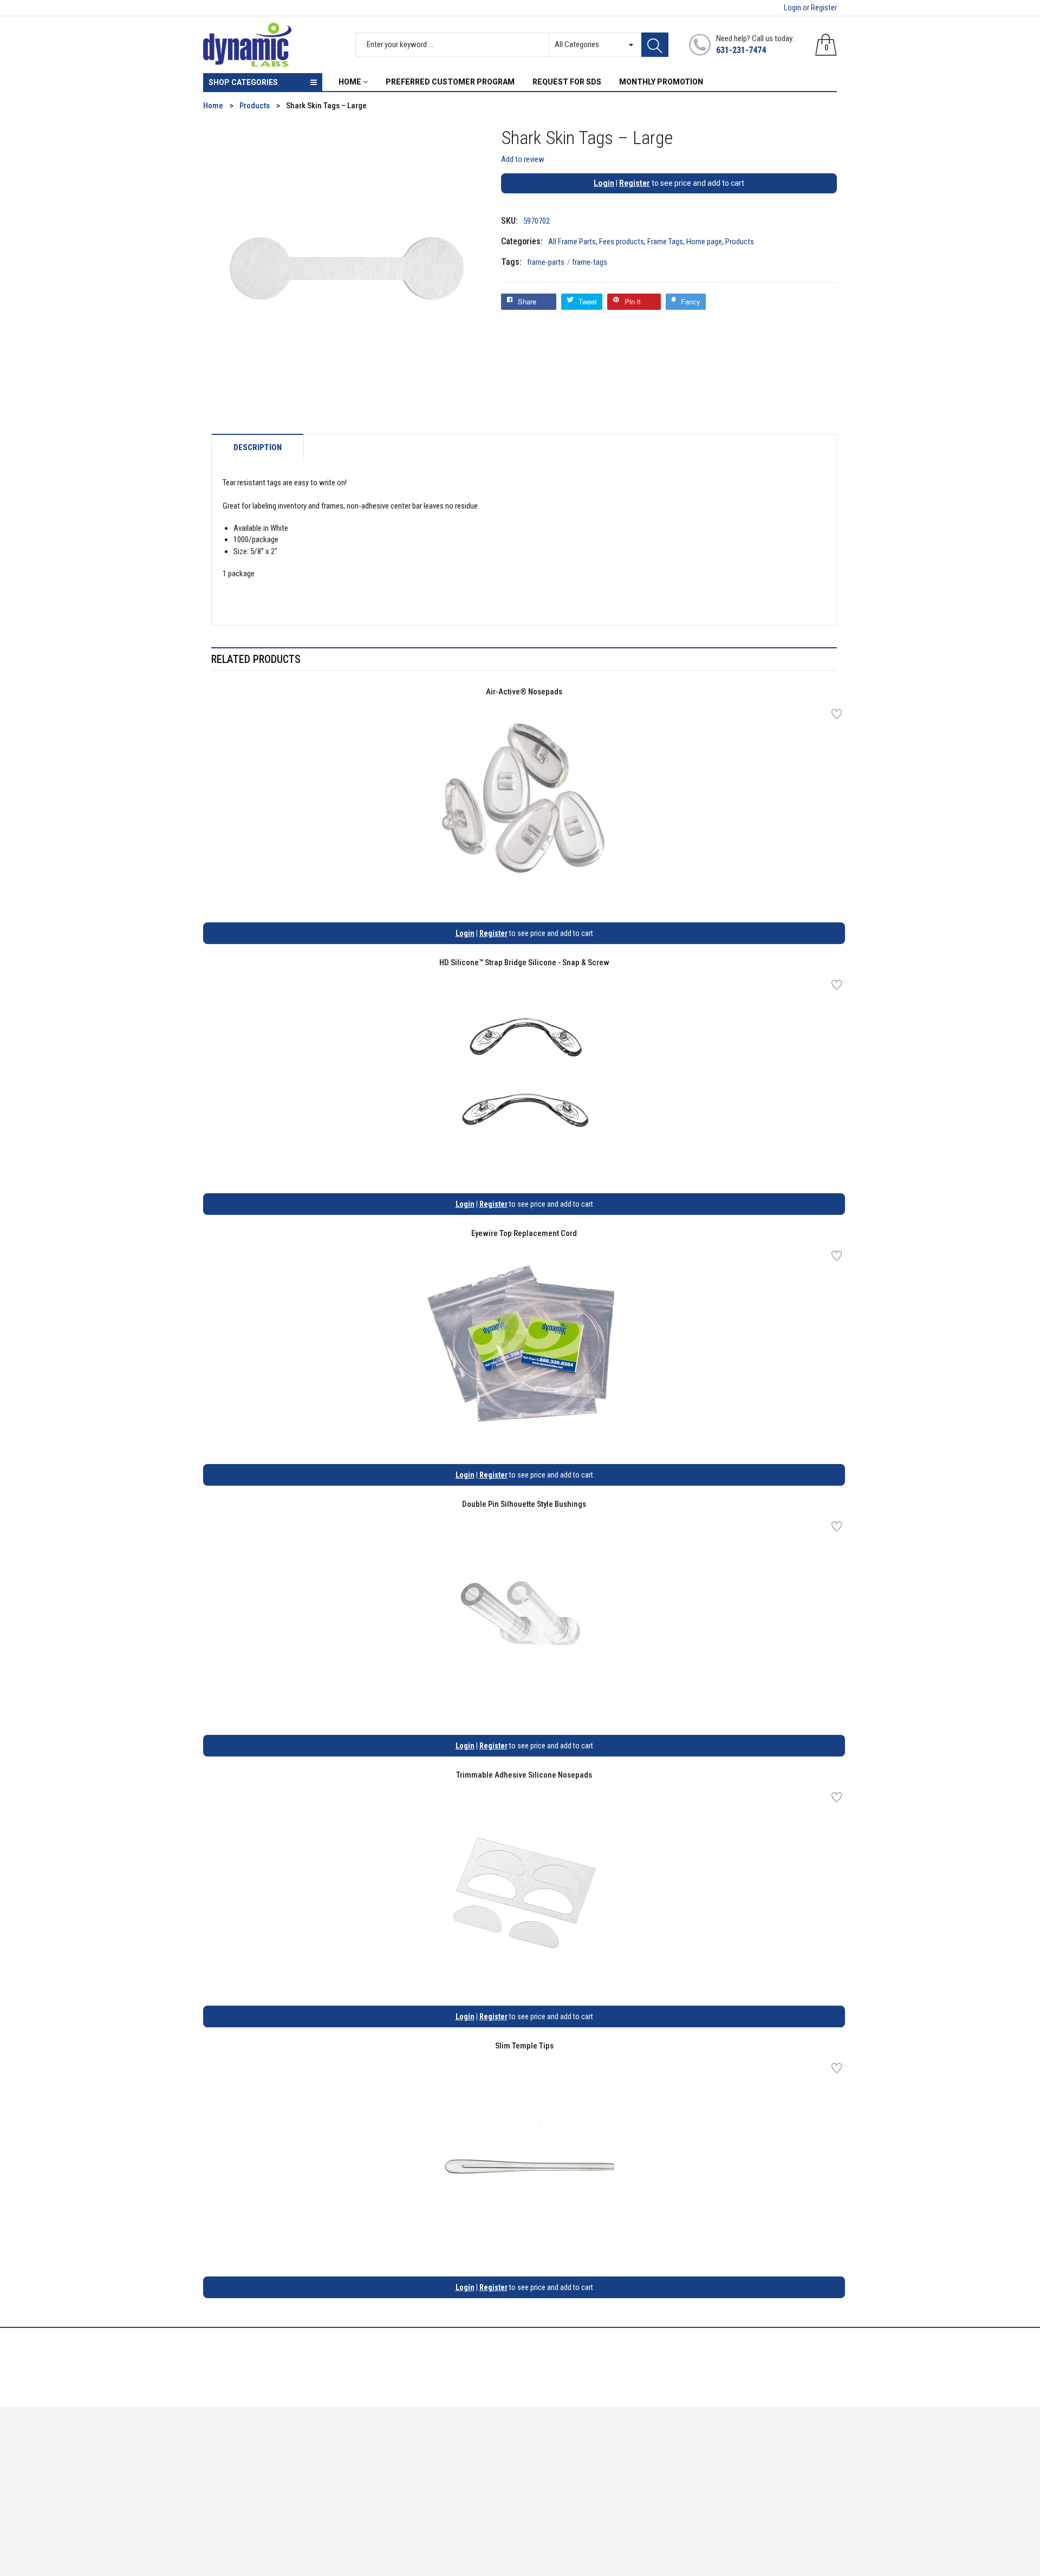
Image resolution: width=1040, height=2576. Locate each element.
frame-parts (549, 262)
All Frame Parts (572, 242)
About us (381, 2447)
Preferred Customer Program (415, 2495)
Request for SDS (393, 2479)
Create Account (555, 2447)
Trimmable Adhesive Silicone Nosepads (524, 1775)
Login (792, 8)
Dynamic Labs (549, 2515)
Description (258, 448)
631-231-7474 (741, 50)
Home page (704, 242)
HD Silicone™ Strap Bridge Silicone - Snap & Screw (524, 962)
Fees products (622, 242)
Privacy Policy (389, 2463)
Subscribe (813, 2450)
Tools (212, 2463)
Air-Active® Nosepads (524, 692)
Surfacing (220, 2479)
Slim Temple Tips (524, 2046)
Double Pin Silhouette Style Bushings (524, 1504)
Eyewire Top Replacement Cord (524, 1233)
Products (740, 242)
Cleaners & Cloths (233, 2447)
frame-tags (590, 262)
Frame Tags (665, 242)
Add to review (523, 159)
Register (824, 8)
